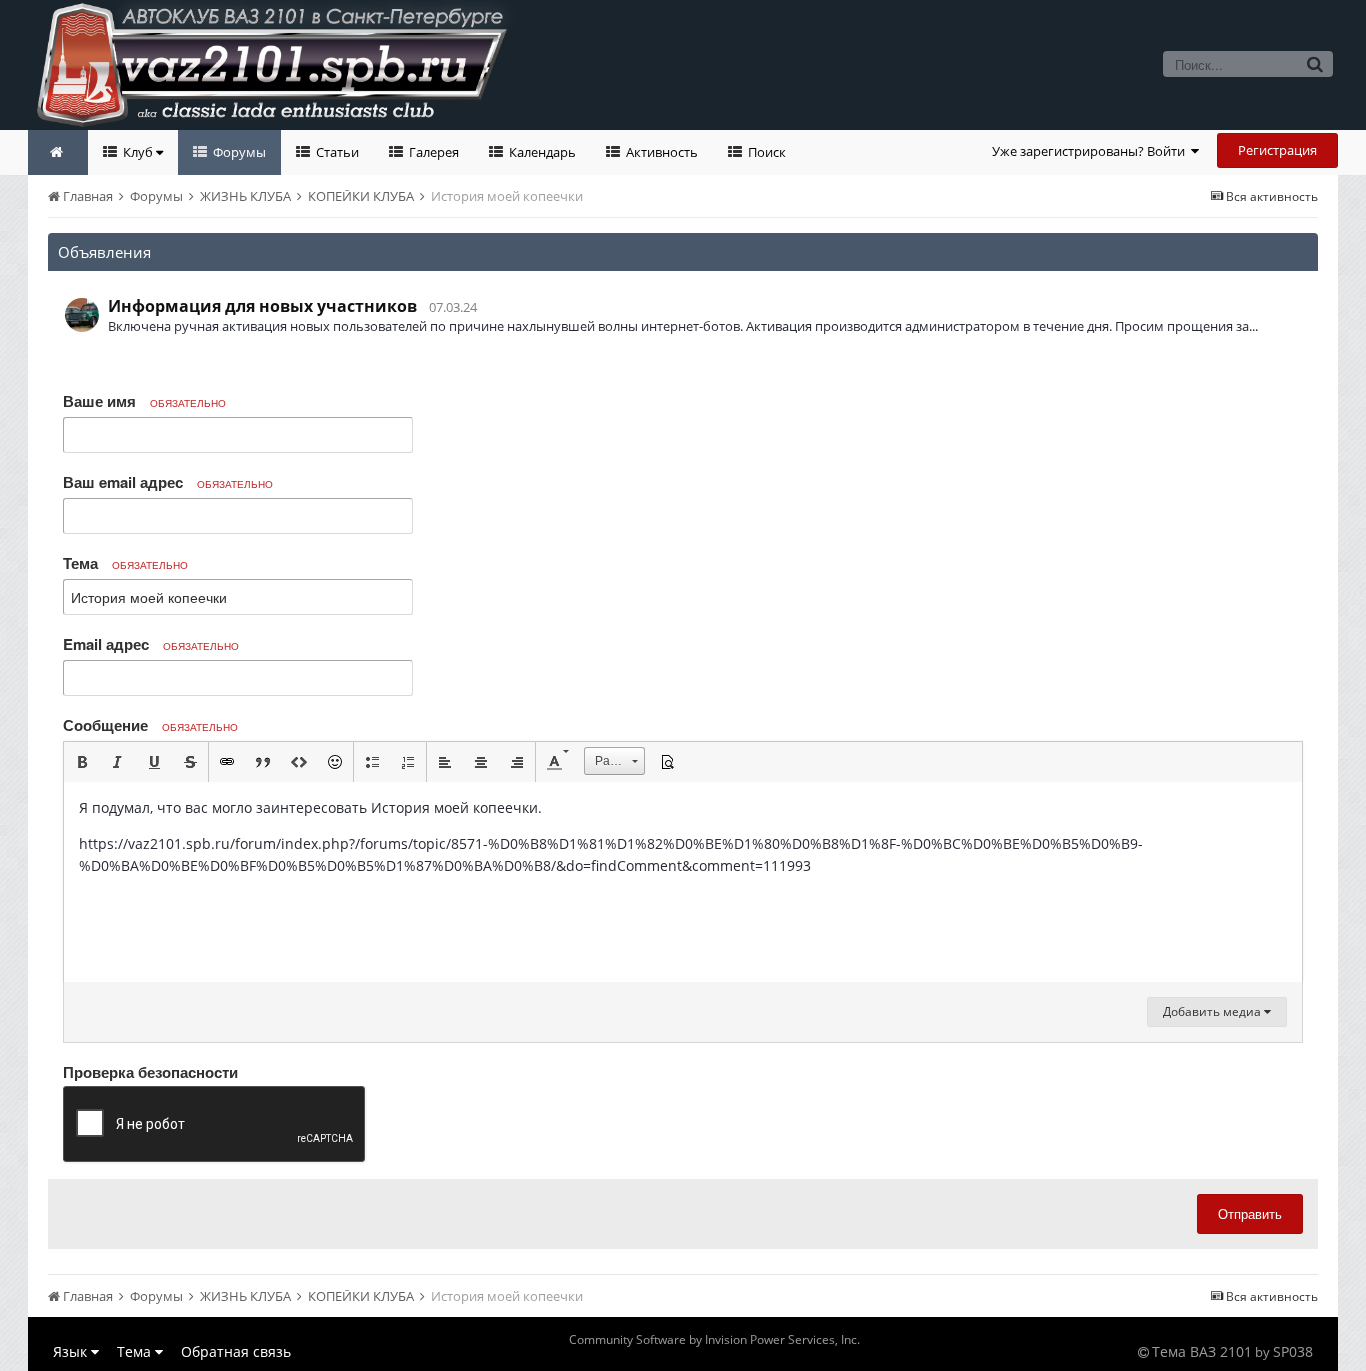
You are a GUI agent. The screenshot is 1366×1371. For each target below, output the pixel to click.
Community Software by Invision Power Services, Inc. (714, 1339)
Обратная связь (236, 1351)
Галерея (432, 152)
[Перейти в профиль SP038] (82, 315)
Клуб (138, 152)
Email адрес (151, 644)
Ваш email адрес (168, 482)
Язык (72, 1351)
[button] (82, 762)
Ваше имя (144, 401)
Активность (660, 152)
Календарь (541, 152)
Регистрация (1277, 150)
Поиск (765, 152)
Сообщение (150, 725)
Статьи (336, 152)
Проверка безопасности (150, 1071)
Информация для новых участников (262, 306)
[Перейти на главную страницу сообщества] (58, 152)
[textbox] (683, 882)
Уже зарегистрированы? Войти (1091, 151)
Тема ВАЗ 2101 (1202, 1351)
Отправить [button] (1250, 1213)
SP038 (1293, 1351)
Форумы (238, 152)
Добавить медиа (1213, 1011)
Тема (125, 563)
